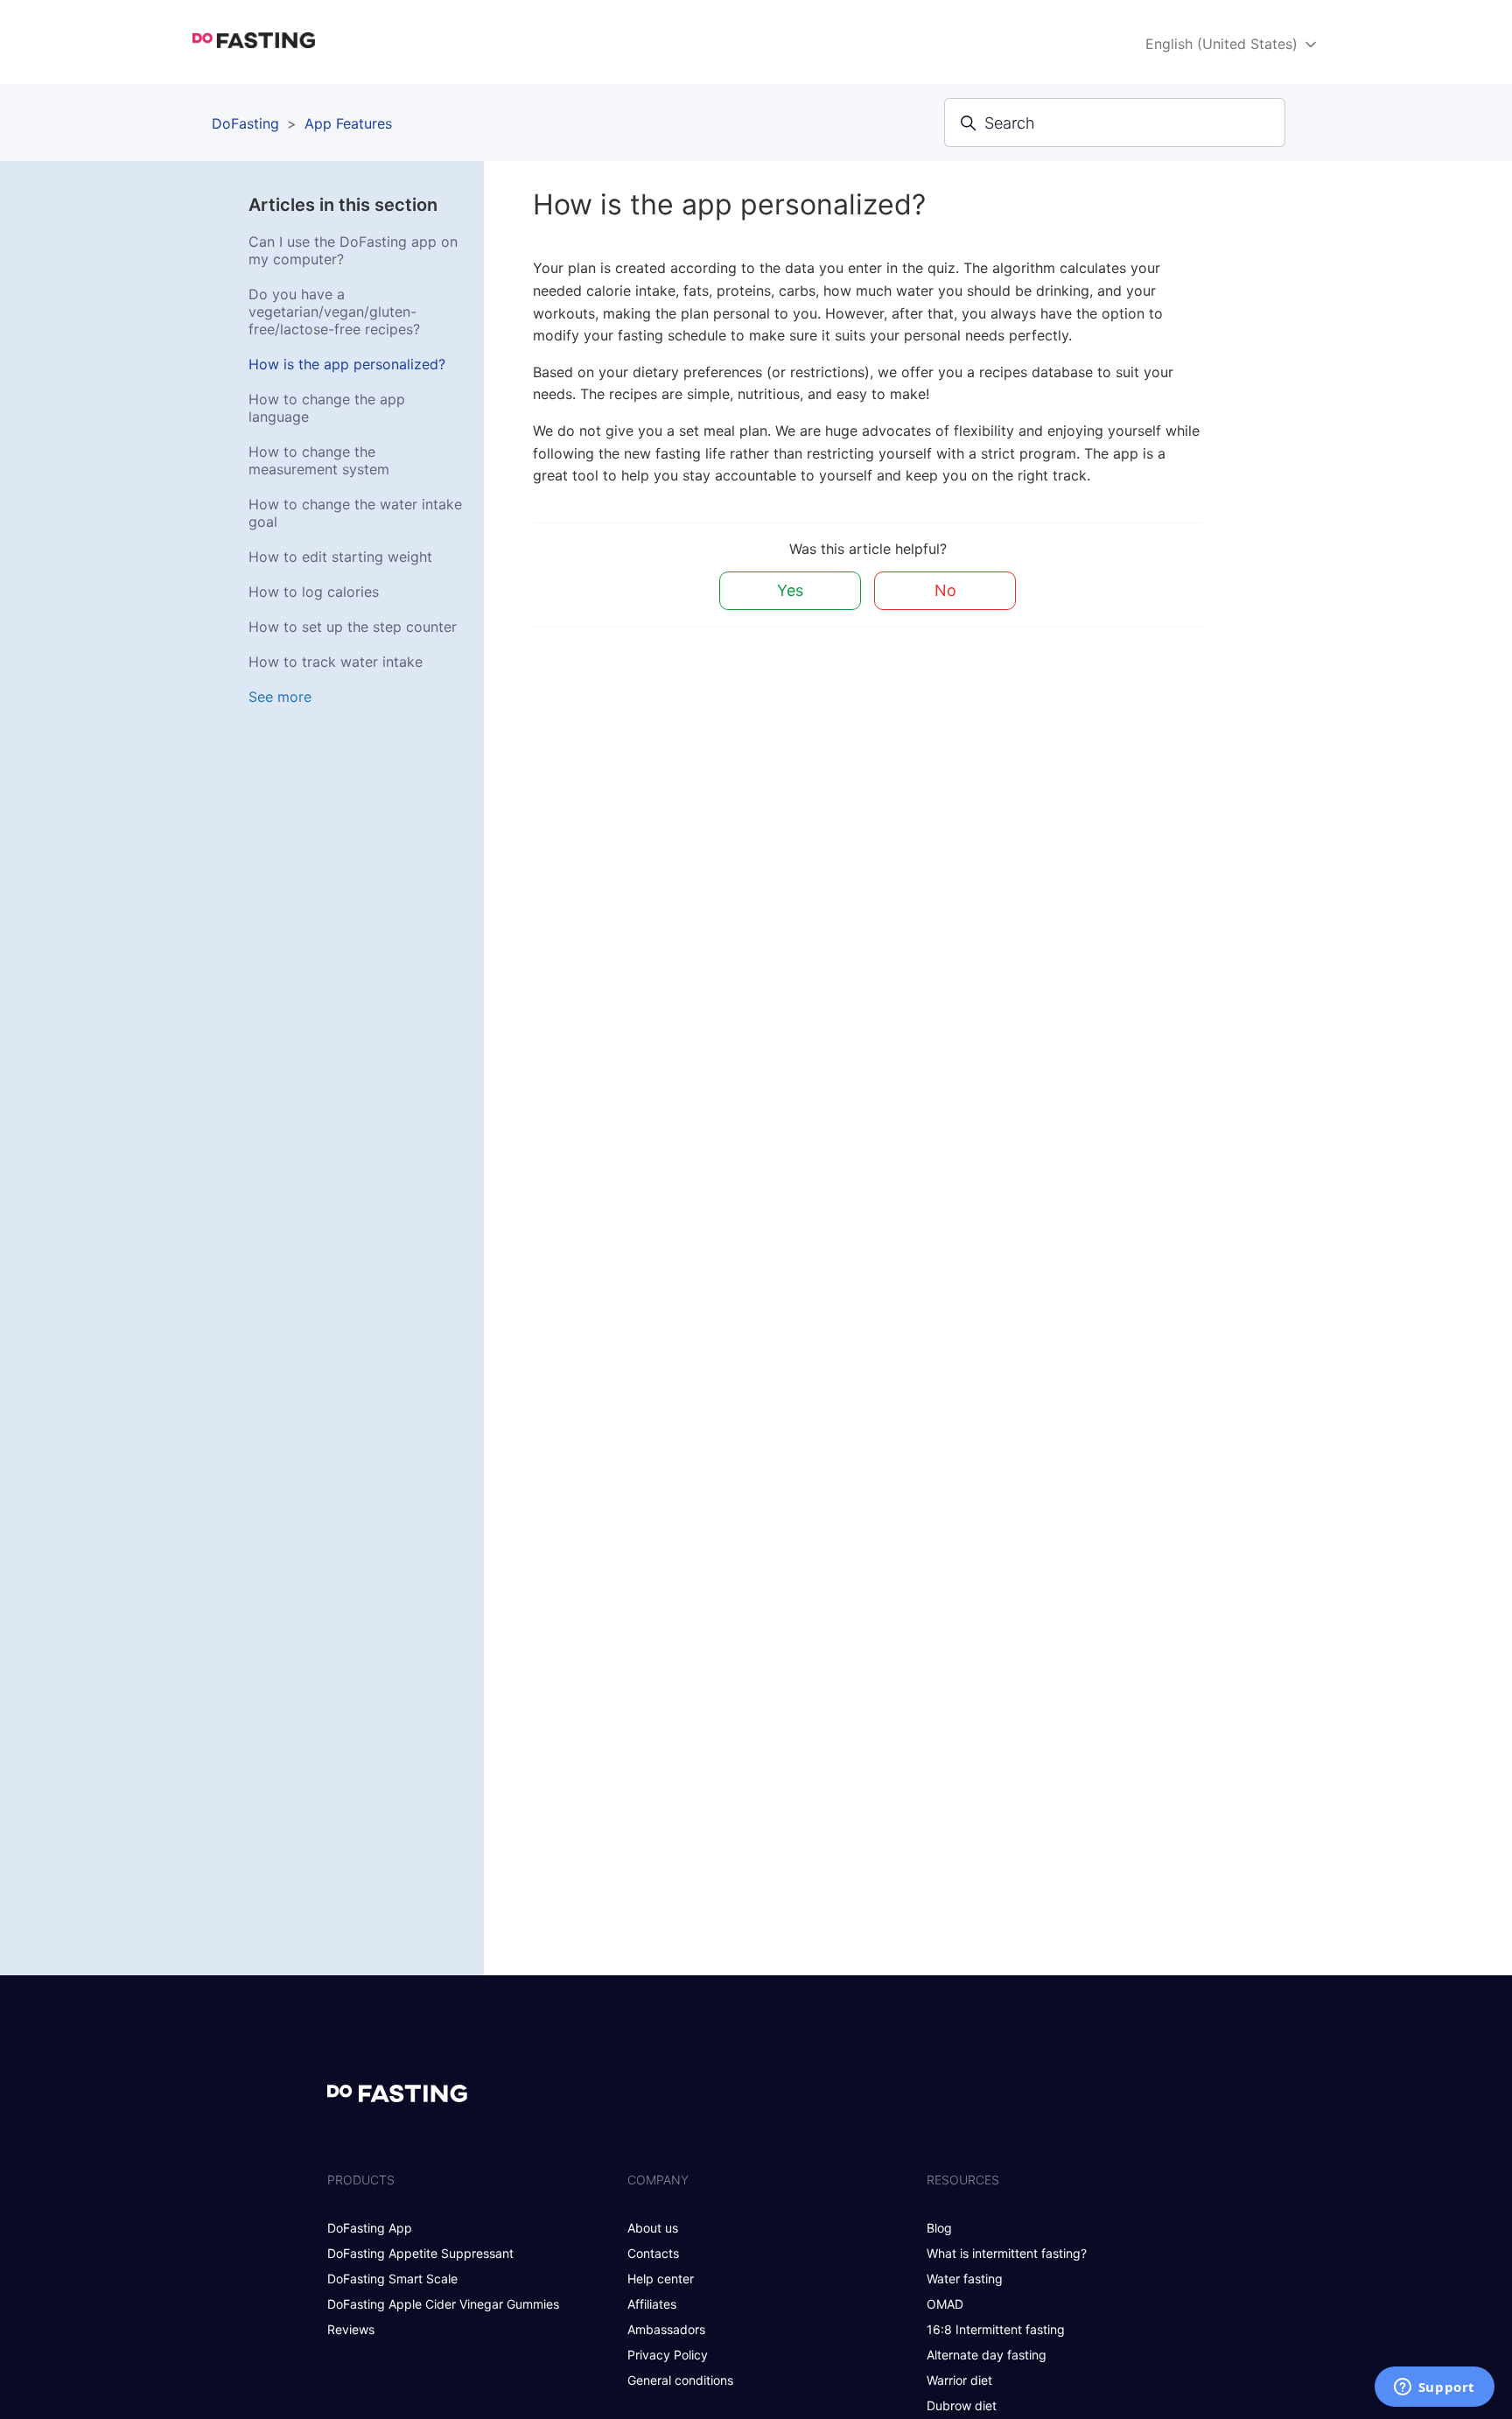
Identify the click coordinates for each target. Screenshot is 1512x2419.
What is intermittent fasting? (1007, 2253)
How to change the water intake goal (355, 513)
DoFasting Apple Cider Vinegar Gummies (443, 2304)
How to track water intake (336, 662)
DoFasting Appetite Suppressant (420, 2253)
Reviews (351, 2329)
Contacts (653, 2253)
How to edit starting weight (340, 557)
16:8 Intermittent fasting (996, 2329)
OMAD (945, 2304)
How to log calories (314, 592)
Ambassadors (666, 2329)
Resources (963, 2180)
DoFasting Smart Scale (392, 2279)
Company (658, 2180)
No (945, 590)
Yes (790, 590)
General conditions (680, 2380)
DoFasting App (370, 2228)
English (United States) (1224, 44)
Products (361, 2180)
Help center (661, 2279)
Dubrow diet (962, 2405)
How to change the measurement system (319, 460)
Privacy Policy (668, 2355)
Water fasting (965, 2279)
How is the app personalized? (347, 364)
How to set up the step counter (353, 627)
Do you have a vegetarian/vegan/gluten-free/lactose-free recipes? (334, 312)
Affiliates (652, 2304)
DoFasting (245, 123)
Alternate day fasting (987, 2355)
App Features (348, 123)
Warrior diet (959, 2380)
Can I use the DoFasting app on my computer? (353, 250)
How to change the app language (327, 408)
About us (653, 2228)
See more (280, 697)
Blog (939, 2228)
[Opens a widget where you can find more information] (1434, 2388)
